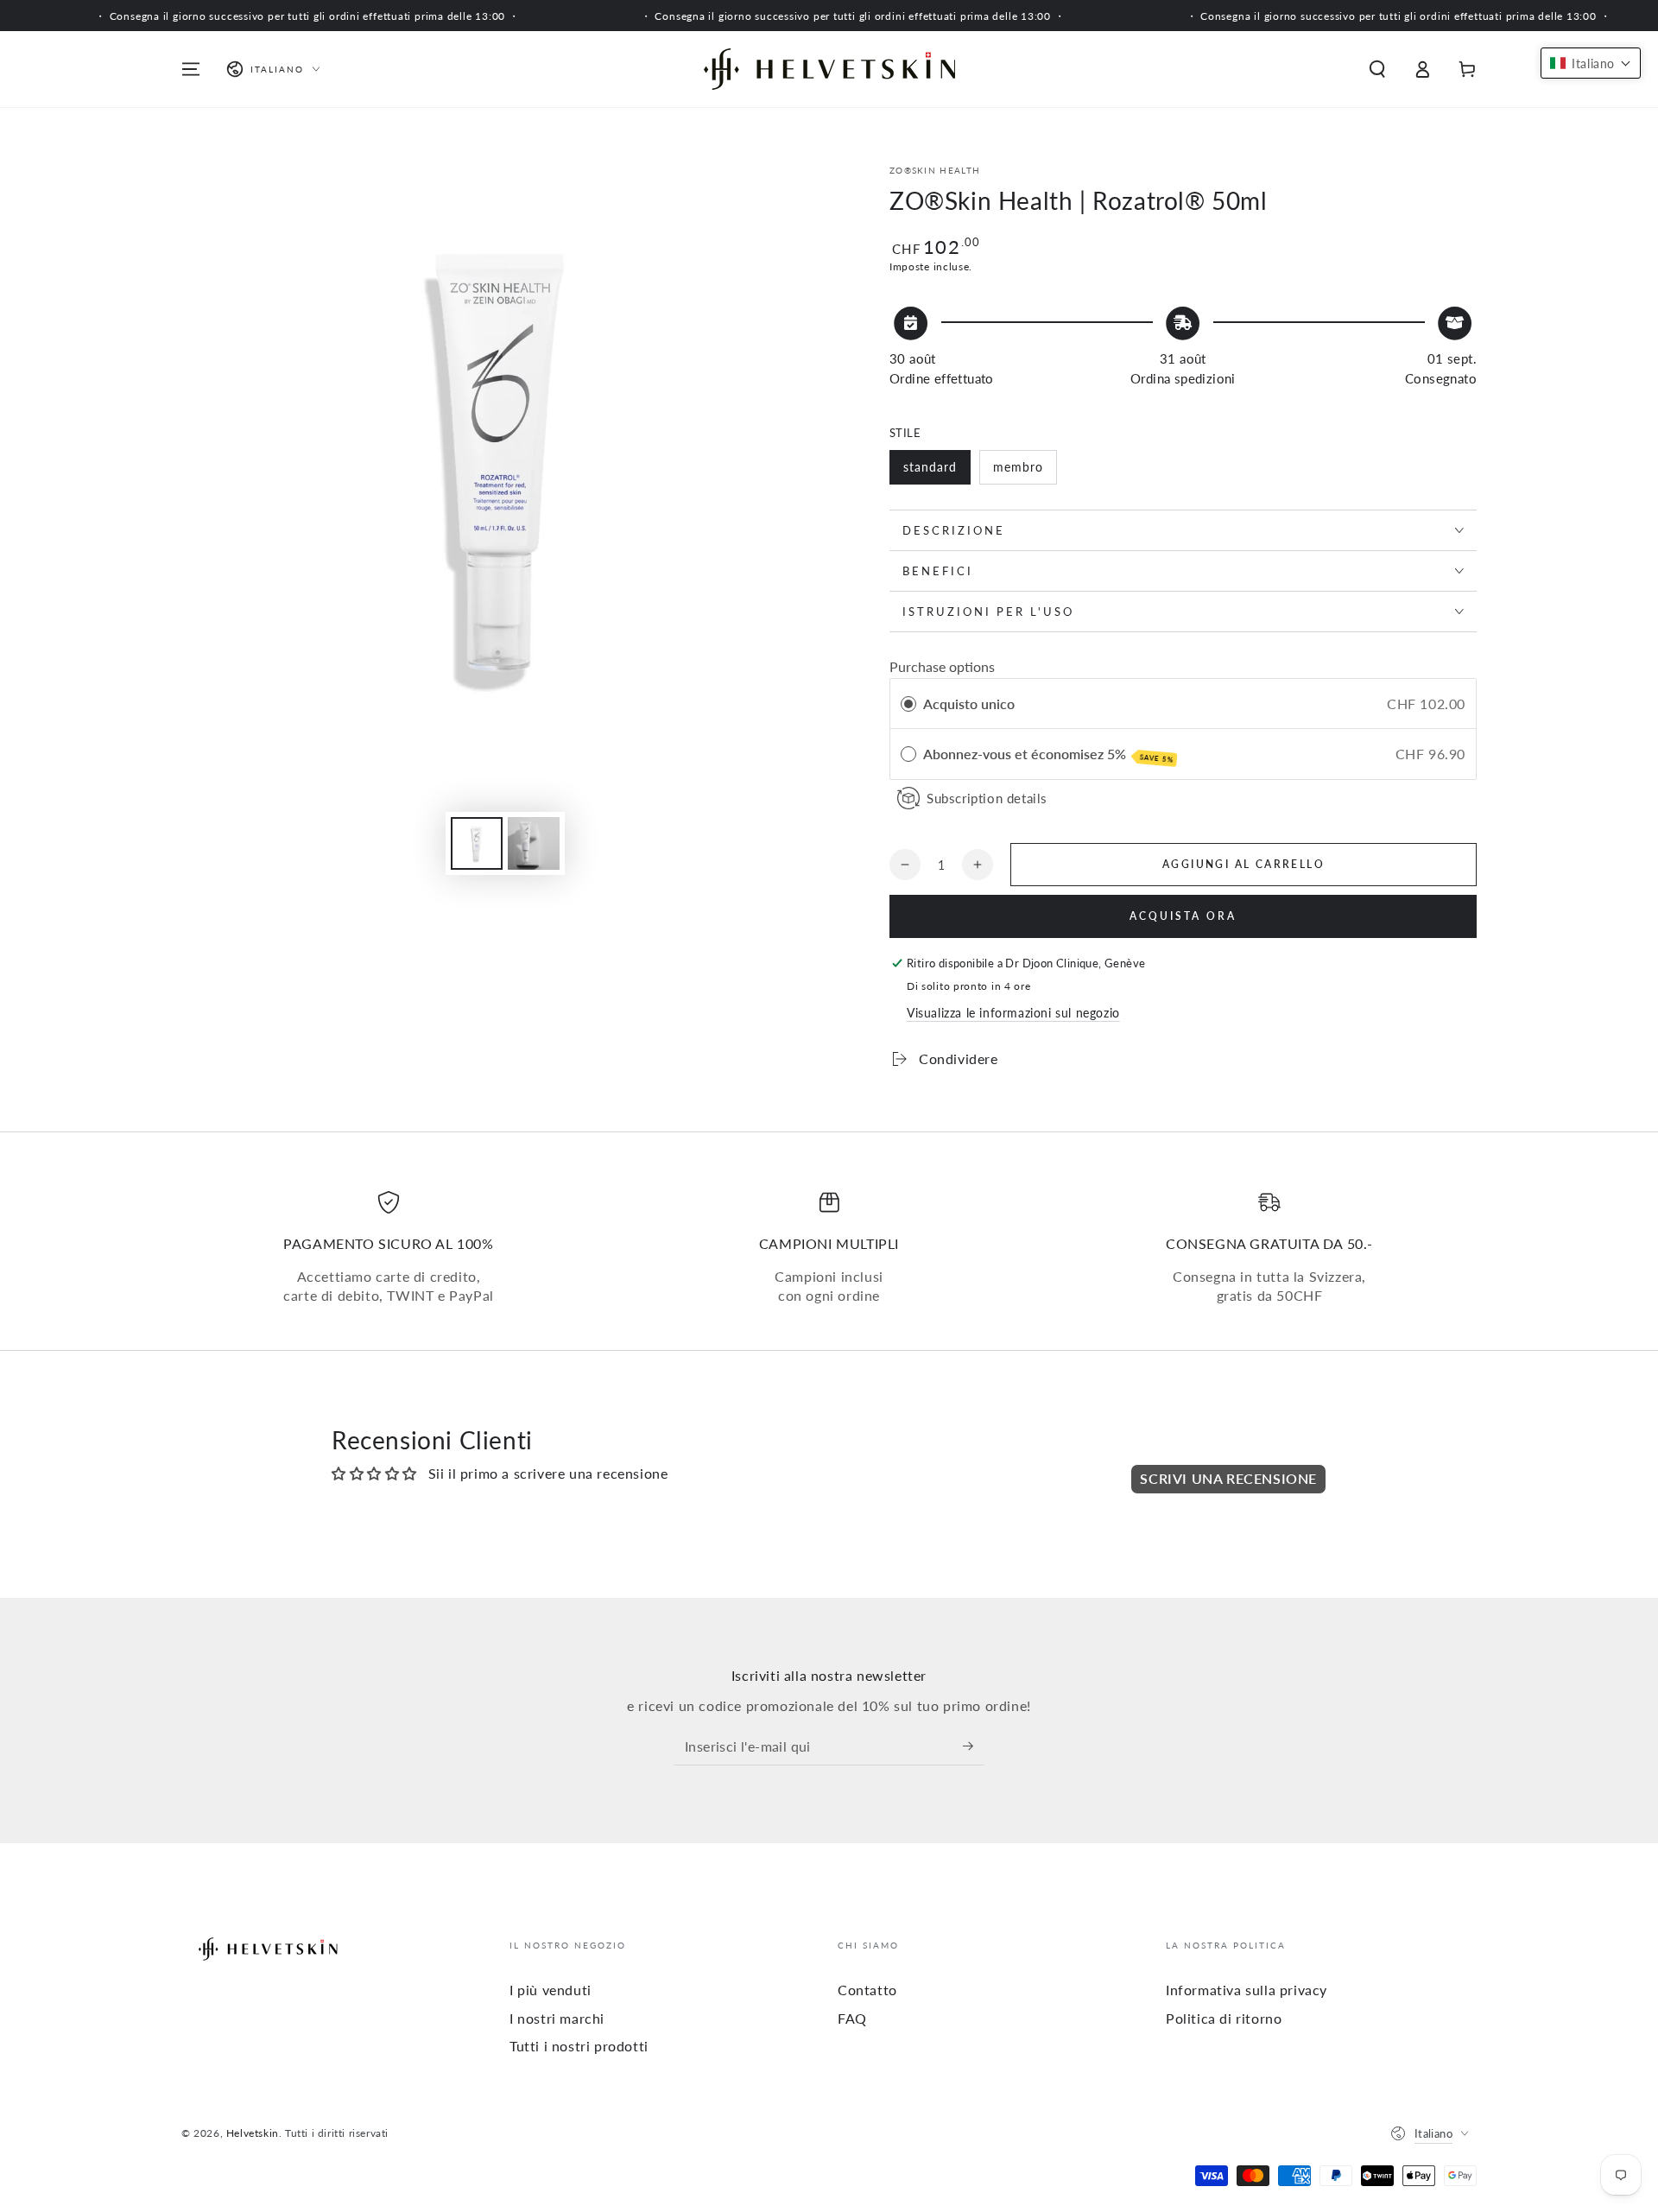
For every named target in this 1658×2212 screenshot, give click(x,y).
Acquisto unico (969, 704)
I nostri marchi (557, 2018)
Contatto (867, 1990)
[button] (1377, 69)
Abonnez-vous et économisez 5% (1048, 755)
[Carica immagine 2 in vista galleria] (534, 843)
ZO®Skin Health (935, 170)
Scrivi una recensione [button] (1228, 1478)
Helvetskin (253, 2133)
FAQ (852, 2018)
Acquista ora (1183, 916)
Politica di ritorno (1224, 2018)
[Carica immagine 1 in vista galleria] (477, 843)
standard (930, 467)
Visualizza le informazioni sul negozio (1013, 1013)
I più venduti (551, 1990)
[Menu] (191, 69)
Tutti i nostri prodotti (579, 2046)
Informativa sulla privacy (1247, 1990)
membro (1018, 467)
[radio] (908, 704)
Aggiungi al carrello (1243, 864)
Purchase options (942, 666)
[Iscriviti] (974, 1746)
